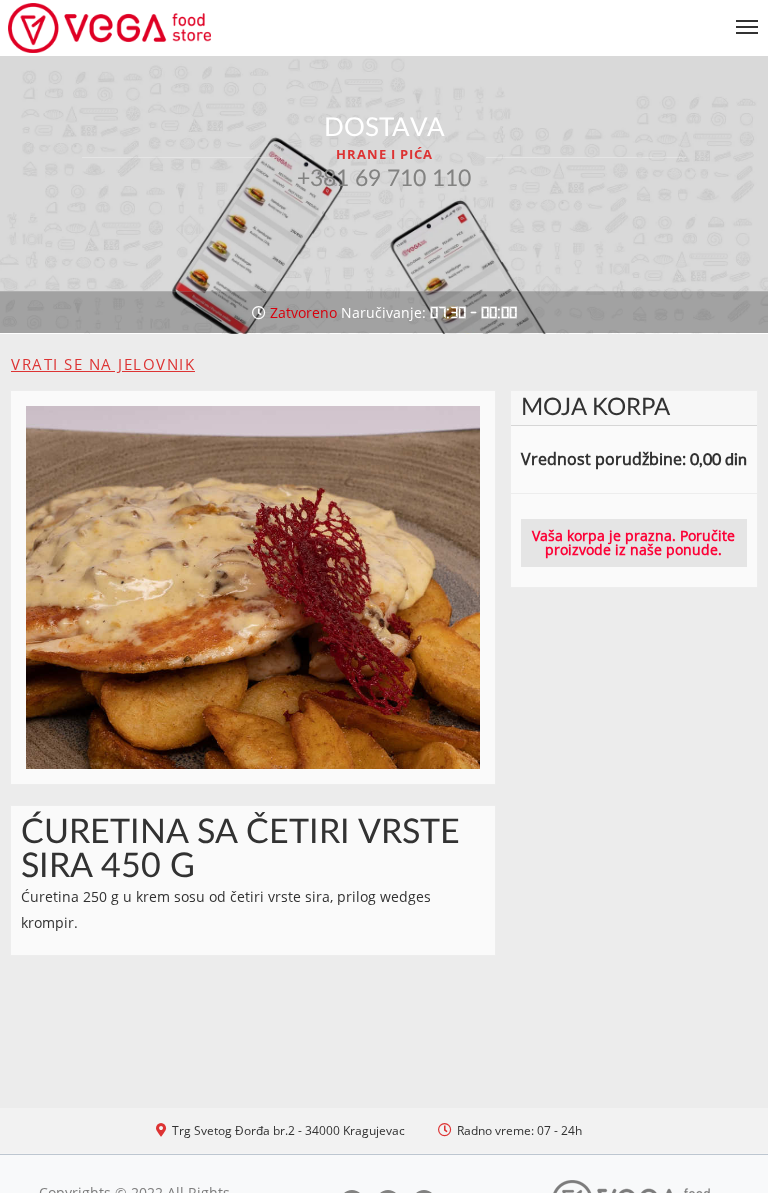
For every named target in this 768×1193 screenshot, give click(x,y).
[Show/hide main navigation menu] (384, 18)
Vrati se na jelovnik (103, 364)
